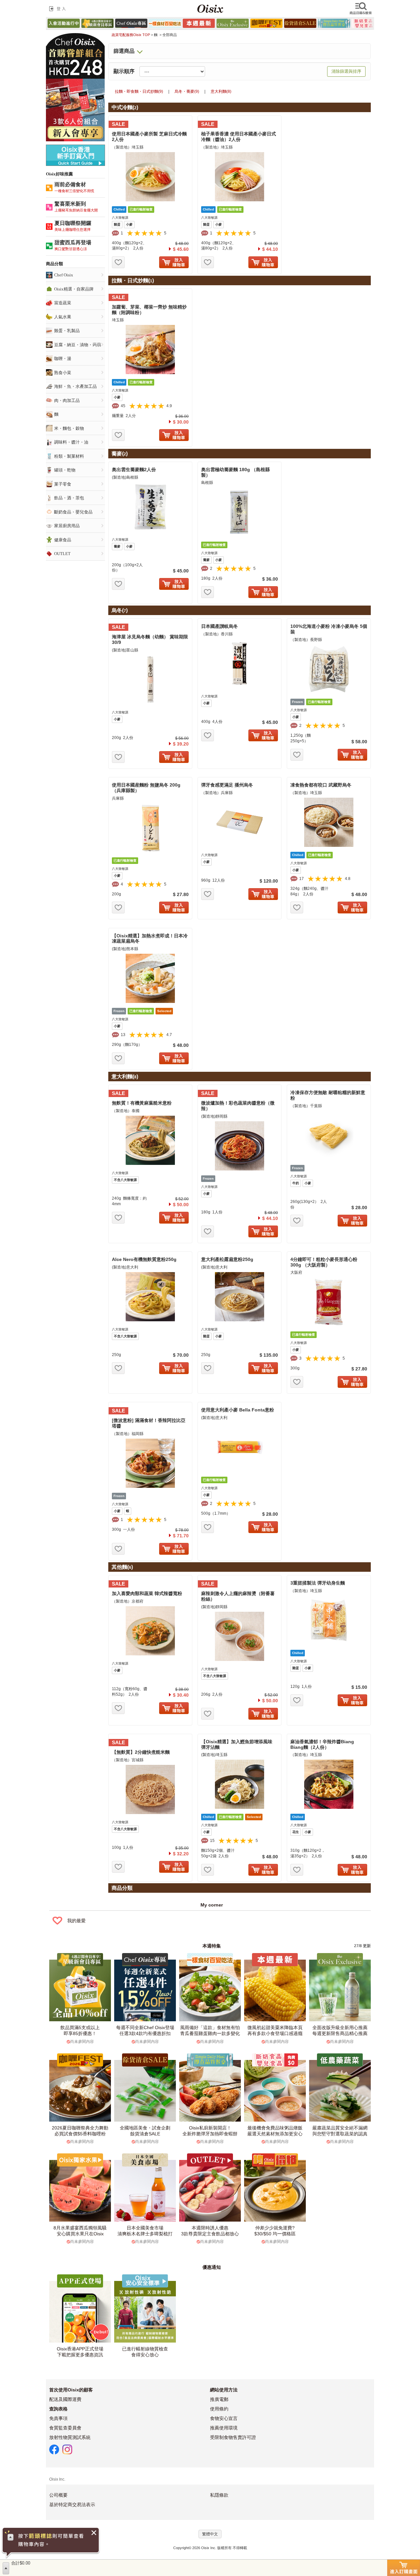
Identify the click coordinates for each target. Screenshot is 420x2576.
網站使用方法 (224, 2390)
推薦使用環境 (224, 2428)
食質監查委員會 (65, 2428)
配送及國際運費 (65, 2399)
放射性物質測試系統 (70, 2437)
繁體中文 (210, 2534)
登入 (59, 9)
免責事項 (58, 2418)
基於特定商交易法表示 (72, 2505)
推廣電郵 (219, 2399)
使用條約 (219, 2409)
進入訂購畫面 (404, 2568)
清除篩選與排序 (346, 71)
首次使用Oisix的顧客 (71, 2390)
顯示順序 (124, 71)
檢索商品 (361, 9)
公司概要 (58, 2495)
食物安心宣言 (224, 2418)
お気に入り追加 (118, 262)
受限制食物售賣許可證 (233, 2437)
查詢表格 (58, 2409)
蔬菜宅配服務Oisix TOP (131, 35)
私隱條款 (219, 2495)
